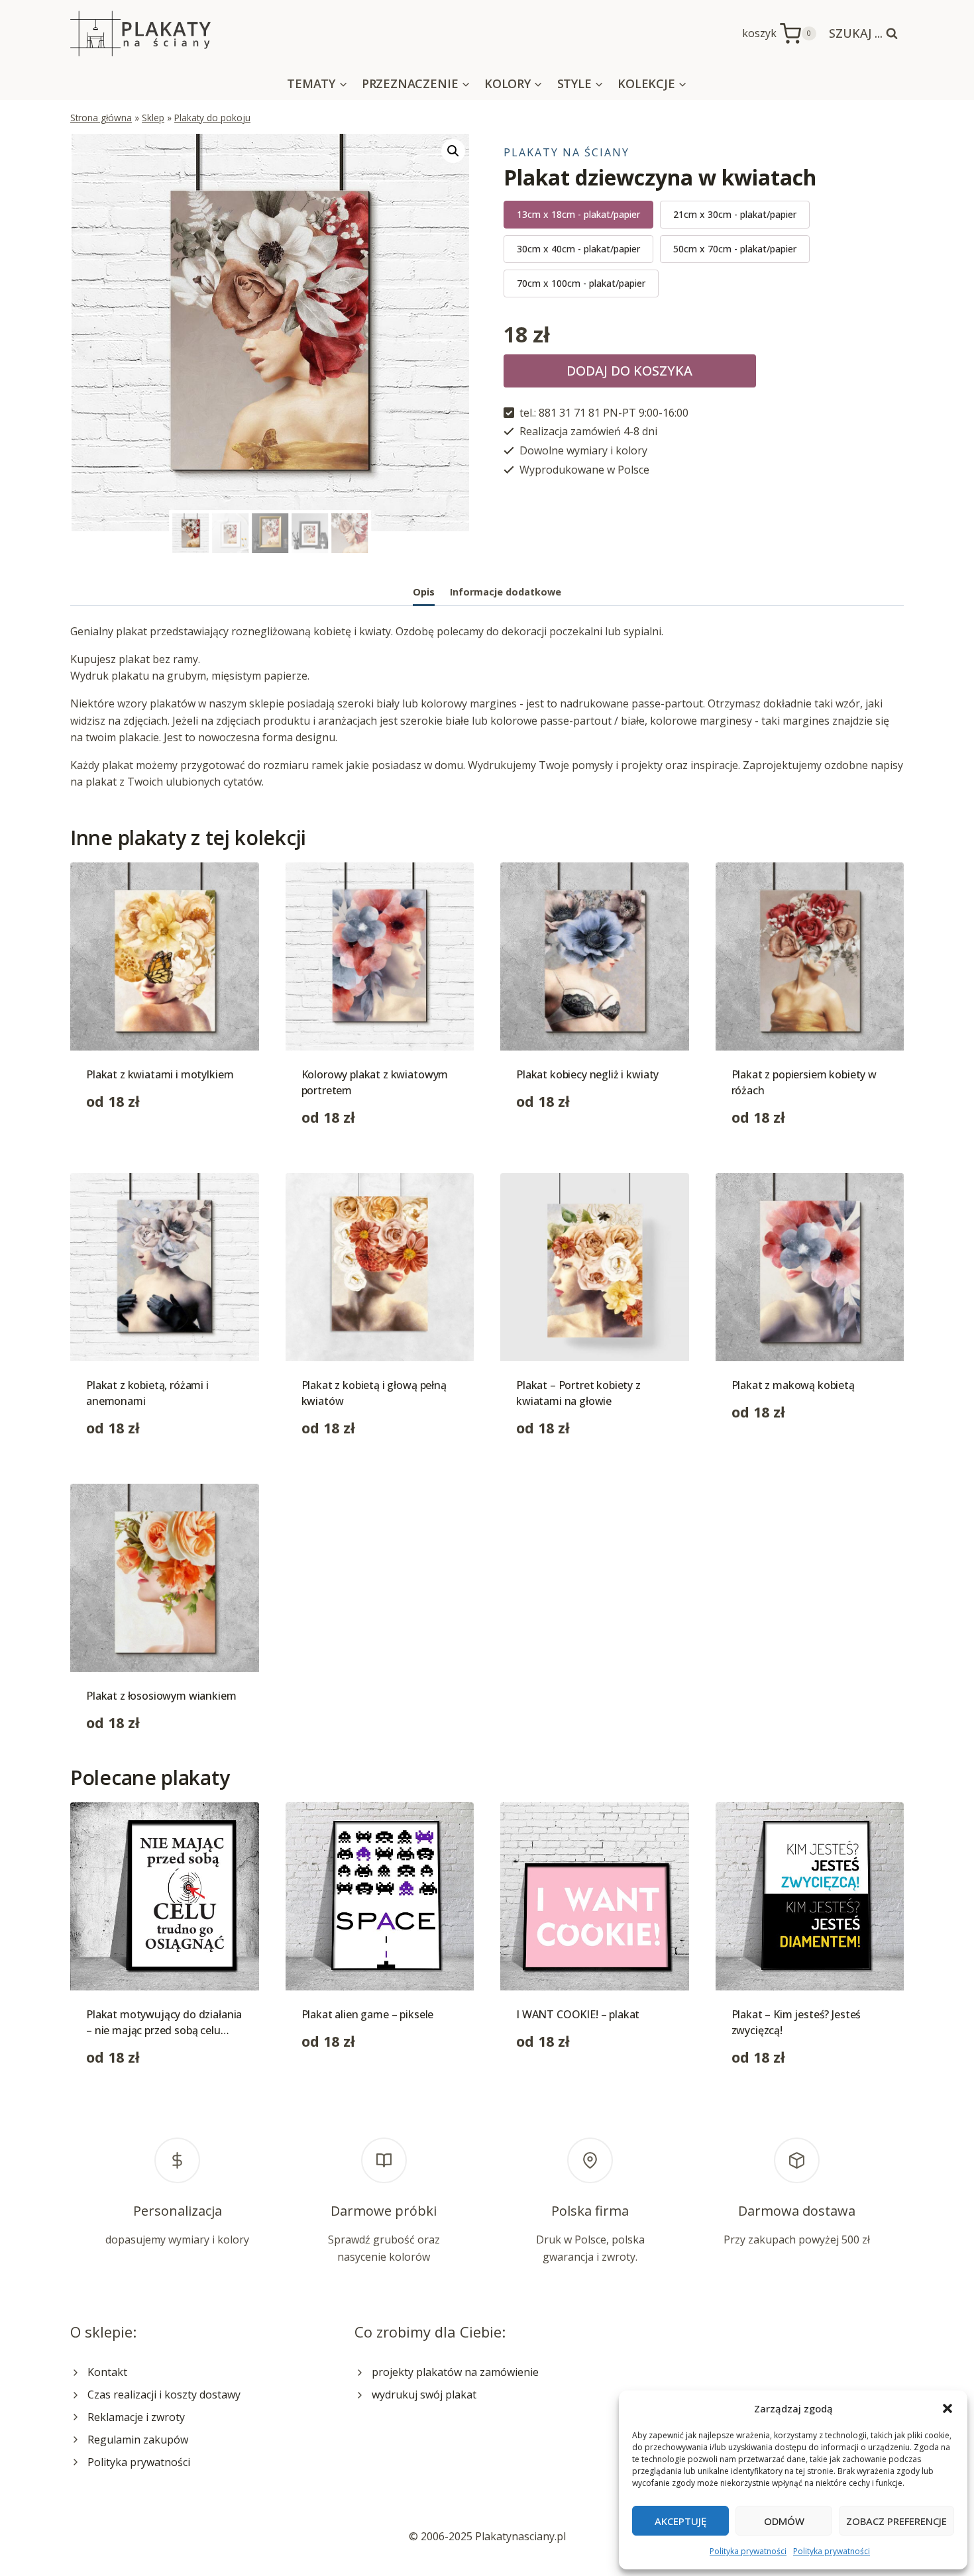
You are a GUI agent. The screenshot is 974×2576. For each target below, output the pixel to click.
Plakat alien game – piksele (368, 2014)
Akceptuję (680, 2521)
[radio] (578, 215)
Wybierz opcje (121, 1143)
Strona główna (101, 118)
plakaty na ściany (567, 152)
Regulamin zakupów (138, 2440)
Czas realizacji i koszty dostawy (164, 2395)
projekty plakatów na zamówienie (455, 2372)
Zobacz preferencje (896, 2521)
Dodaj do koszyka (629, 371)
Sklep (153, 118)
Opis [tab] (424, 592)
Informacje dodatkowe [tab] (506, 592)
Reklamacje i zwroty (136, 2417)
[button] (947, 2408)
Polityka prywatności (748, 2551)
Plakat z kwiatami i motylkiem (160, 1074)
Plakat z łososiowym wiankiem (161, 1696)
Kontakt (107, 2372)
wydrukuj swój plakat (424, 2395)
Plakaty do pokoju (212, 118)
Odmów (784, 2521)
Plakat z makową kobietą (793, 1385)
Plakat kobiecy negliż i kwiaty (587, 1074)
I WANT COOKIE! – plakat (578, 2014)
